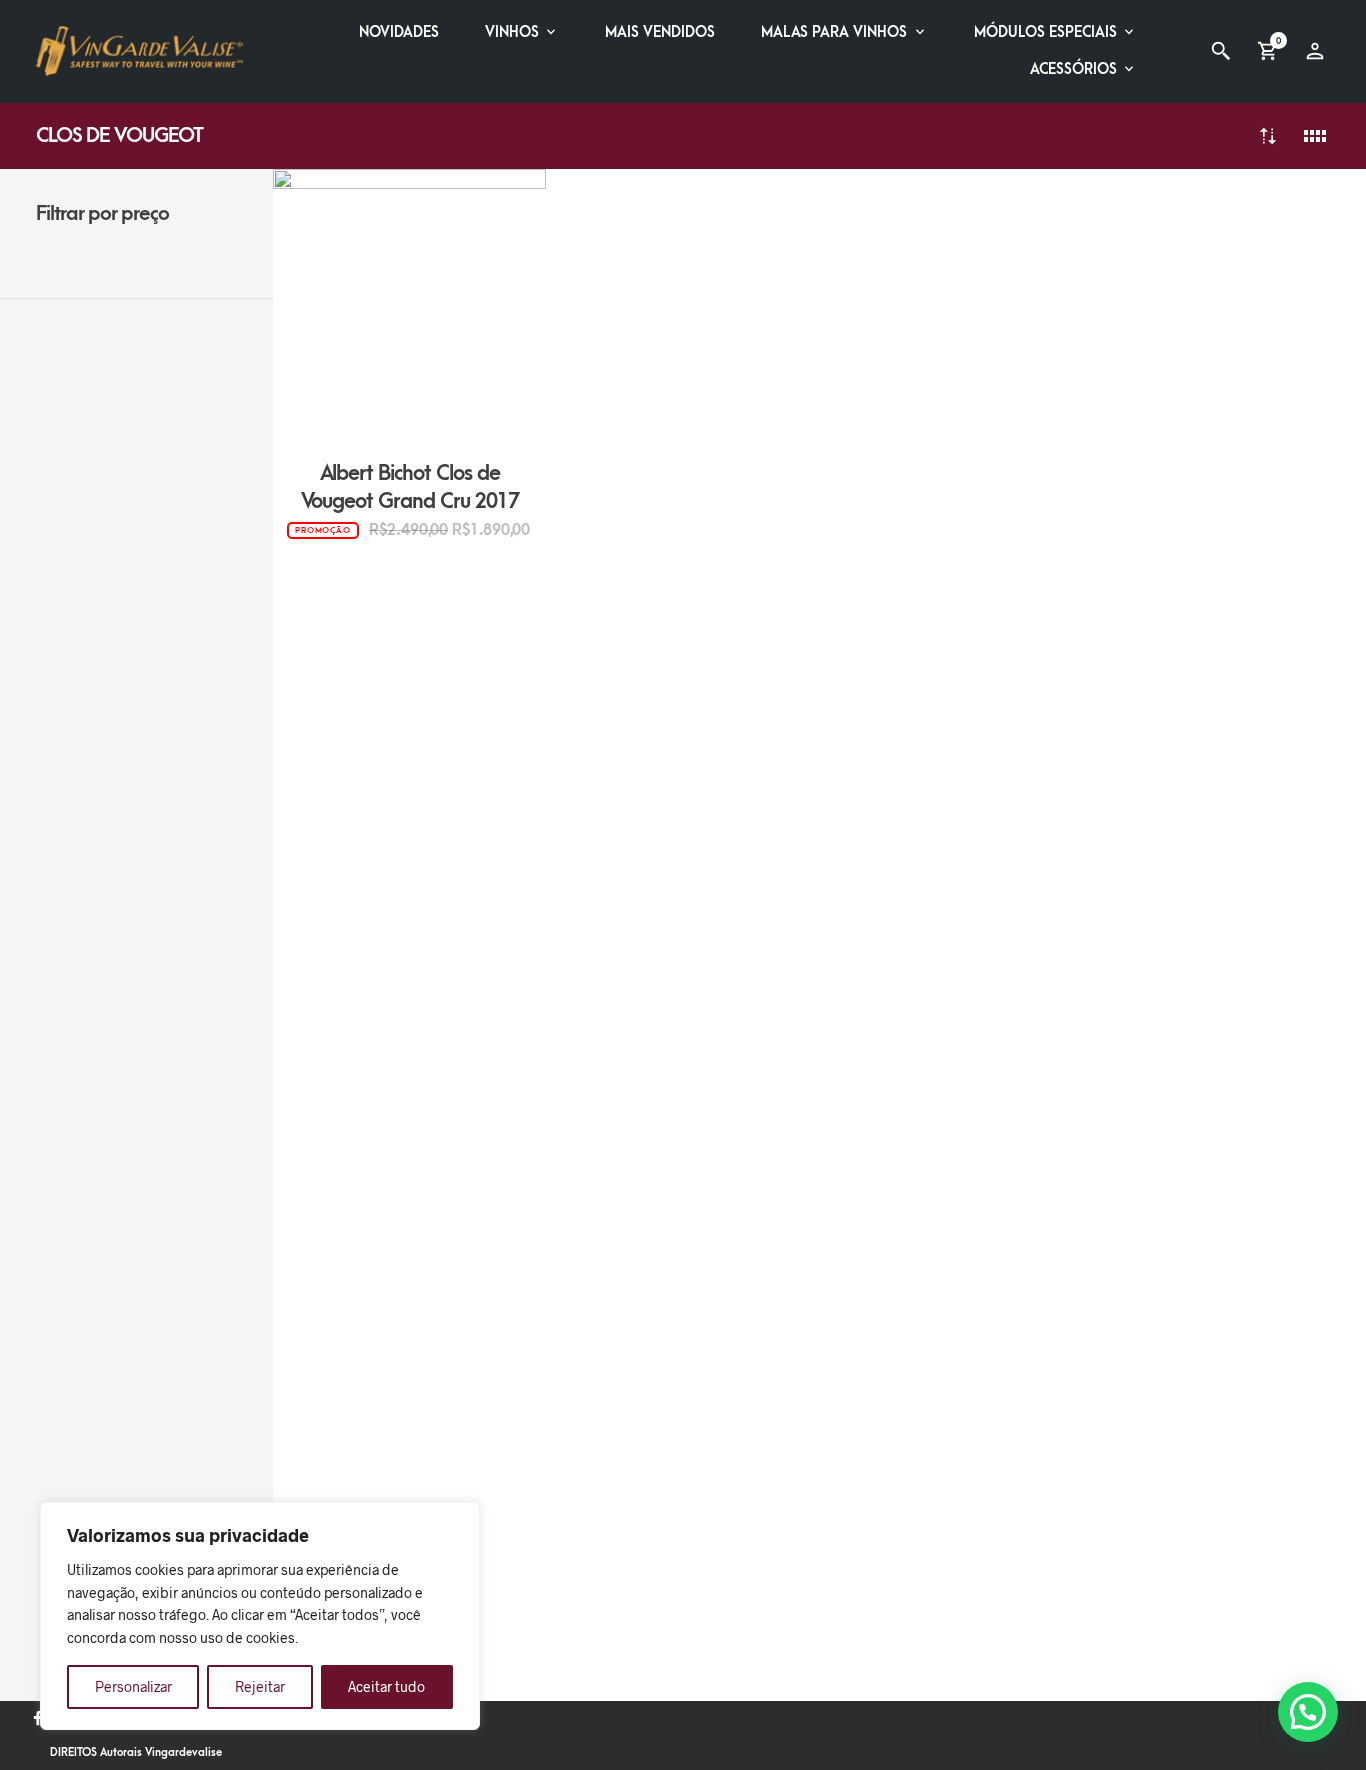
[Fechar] (459, 1519)
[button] (1308, 1712)
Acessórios (1073, 69)
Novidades (399, 32)
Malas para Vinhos (834, 32)
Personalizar (133, 1686)
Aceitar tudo (386, 1686)
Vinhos (512, 32)
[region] (260, 1616)
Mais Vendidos (660, 32)
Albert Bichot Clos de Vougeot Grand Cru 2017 (410, 487)
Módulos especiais (1045, 32)
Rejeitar (260, 1686)
